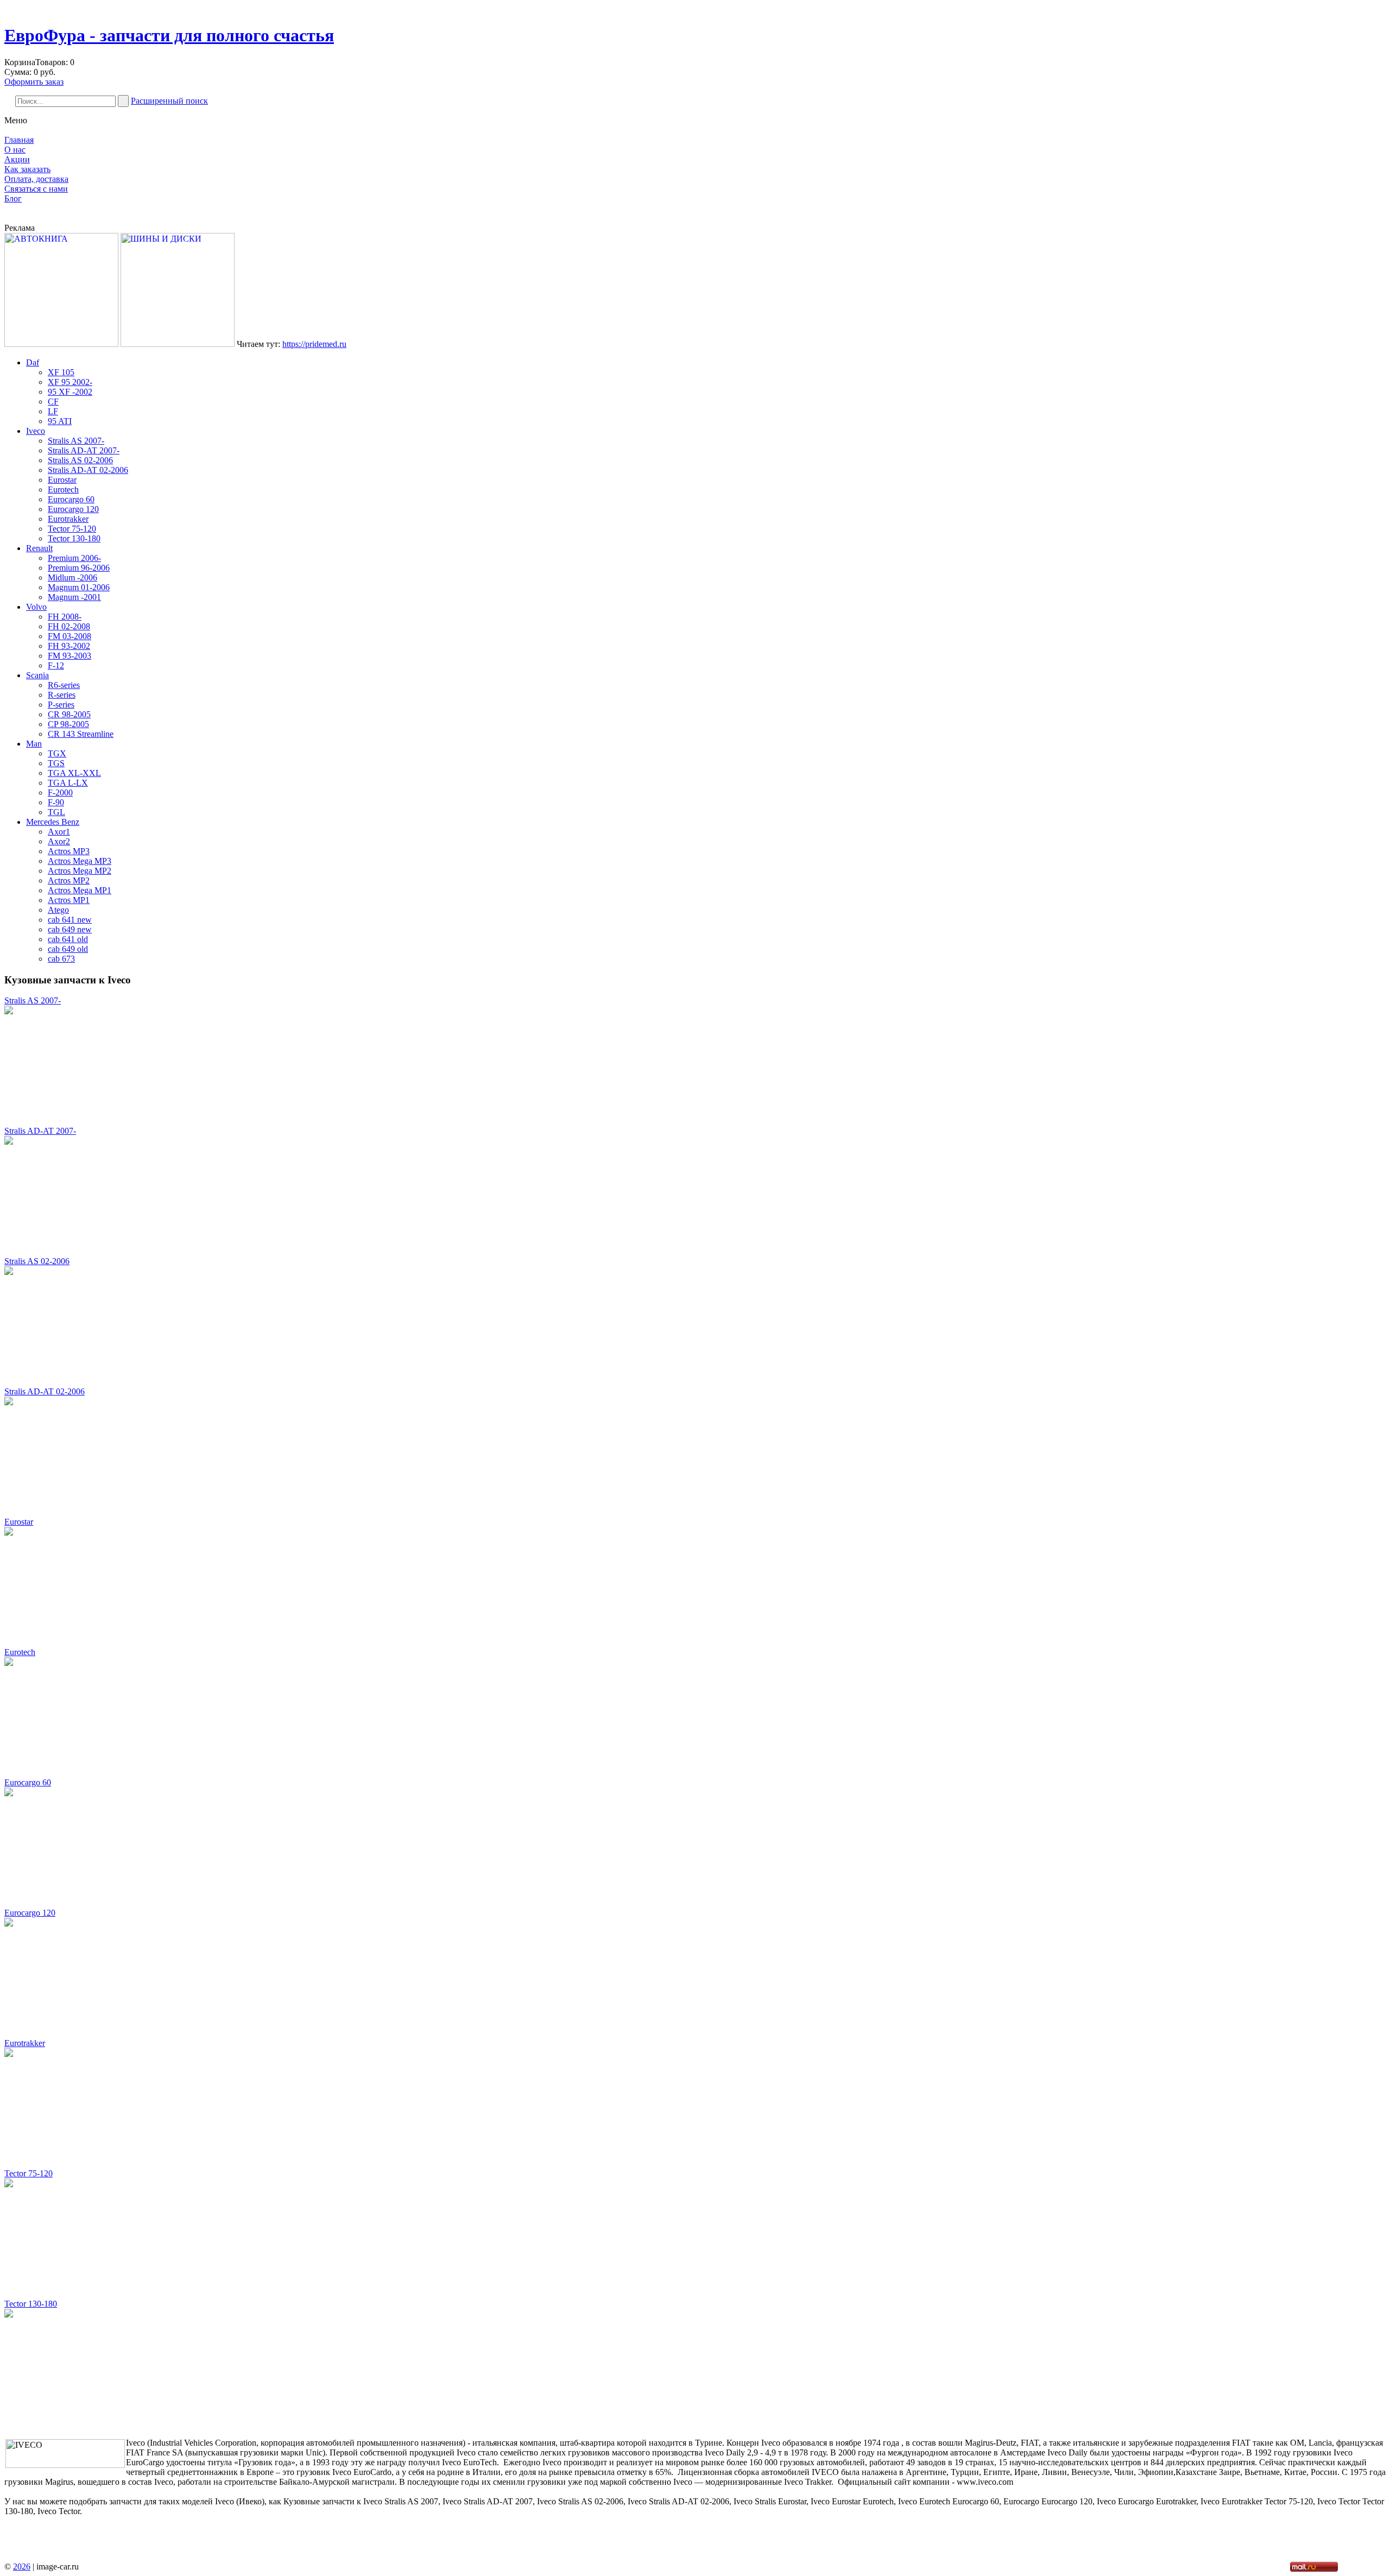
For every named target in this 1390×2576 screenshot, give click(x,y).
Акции (17, 159)
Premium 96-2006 (79, 568)
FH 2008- (65, 617)
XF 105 (61, 372)
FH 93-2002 (69, 646)
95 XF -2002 (70, 392)
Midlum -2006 (72, 577)
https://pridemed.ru (314, 344)
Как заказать (27, 169)
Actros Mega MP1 (80, 890)
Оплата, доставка (36, 179)
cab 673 (61, 959)
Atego (58, 910)
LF (53, 411)
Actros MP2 (69, 880)
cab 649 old (68, 949)
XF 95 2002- (70, 382)
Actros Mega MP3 (80, 861)
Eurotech (63, 490)
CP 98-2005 (68, 724)
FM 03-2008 (69, 636)
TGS (56, 763)
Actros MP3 (69, 851)
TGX (57, 753)
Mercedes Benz (53, 822)
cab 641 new (70, 920)
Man (34, 744)
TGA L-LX (68, 783)
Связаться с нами (36, 189)
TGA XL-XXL (74, 773)
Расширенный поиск (169, 101)
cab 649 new (70, 929)
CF (53, 402)
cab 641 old (68, 939)
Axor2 (59, 841)
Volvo (36, 607)
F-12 (56, 665)
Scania (37, 675)
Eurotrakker (68, 519)
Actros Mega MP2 (80, 871)
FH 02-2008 (69, 626)
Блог (13, 198)
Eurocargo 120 (73, 509)
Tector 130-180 (74, 538)
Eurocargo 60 (71, 499)
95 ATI (60, 421)
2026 (22, 2566)
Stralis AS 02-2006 (80, 460)
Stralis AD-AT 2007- (84, 450)
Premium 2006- (74, 558)
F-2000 (60, 793)
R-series (62, 695)
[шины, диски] (178, 344)
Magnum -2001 (74, 597)
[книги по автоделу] (61, 344)
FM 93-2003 (69, 656)
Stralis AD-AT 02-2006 (88, 470)
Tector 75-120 (72, 529)
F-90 (56, 802)
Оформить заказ (34, 82)
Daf (33, 362)
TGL (56, 812)
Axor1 (59, 832)
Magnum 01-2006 (79, 587)
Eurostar (62, 480)
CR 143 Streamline (81, 734)
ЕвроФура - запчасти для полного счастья (169, 35)
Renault (39, 548)
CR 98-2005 (69, 714)
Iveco (36, 431)
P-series (61, 705)
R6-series (64, 685)
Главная (19, 140)
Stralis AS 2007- (76, 441)
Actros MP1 (69, 900)
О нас (15, 150)
